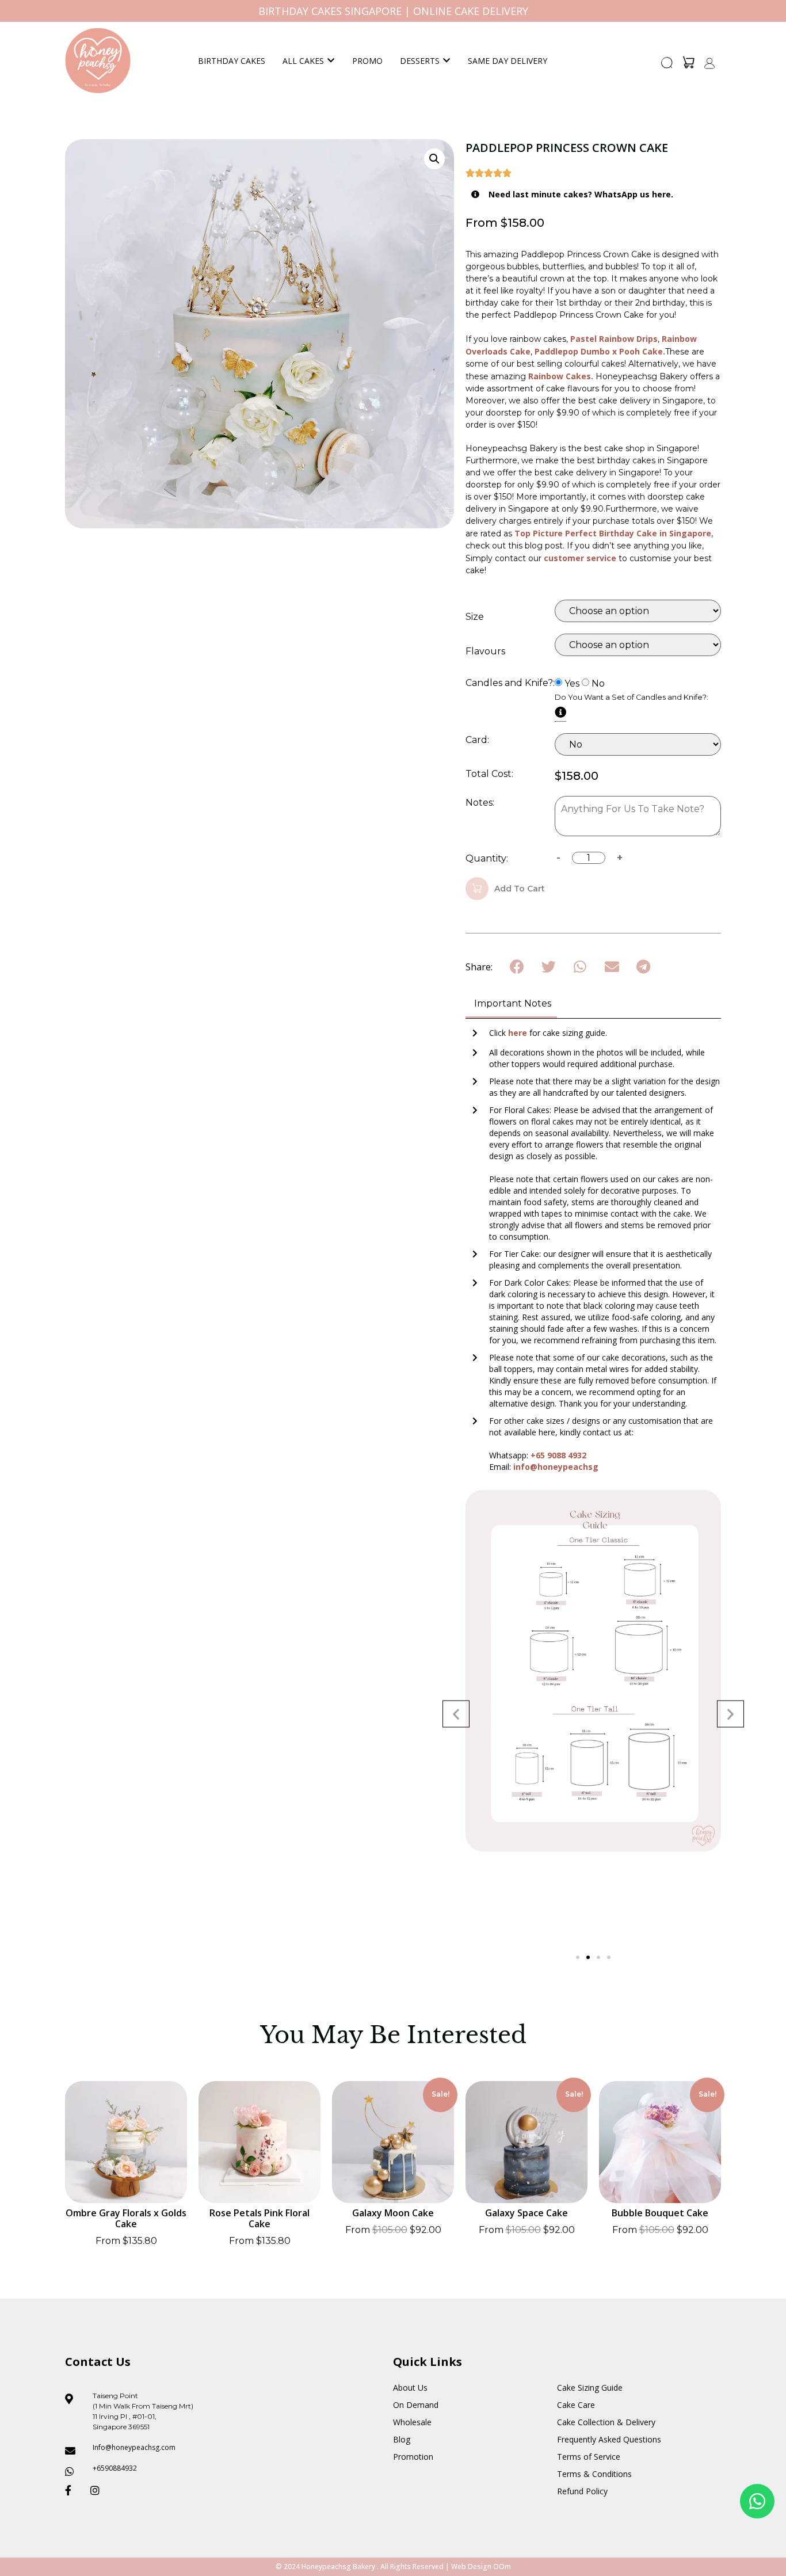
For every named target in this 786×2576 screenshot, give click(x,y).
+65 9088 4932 (558, 1455)
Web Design (471, 2567)
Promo (367, 61)
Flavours (485, 651)
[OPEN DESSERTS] (447, 61)
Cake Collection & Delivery (606, 2422)
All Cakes (303, 61)
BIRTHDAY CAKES (232, 61)
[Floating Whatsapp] (757, 2501)
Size (475, 617)
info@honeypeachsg (556, 1467)
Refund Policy (582, 2491)
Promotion (413, 2457)
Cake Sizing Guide (590, 2388)
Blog (402, 2439)
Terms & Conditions (594, 2474)
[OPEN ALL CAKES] (331, 61)
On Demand (416, 2405)
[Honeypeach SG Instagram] (98, 2490)
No (598, 684)
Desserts (420, 61)
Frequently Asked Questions (609, 2439)
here (519, 1033)
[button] (667, 66)
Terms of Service (589, 2457)
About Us (410, 2388)
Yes (572, 684)
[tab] (511, 1005)
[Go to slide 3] (598, 1957)
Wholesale (412, 2422)
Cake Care (576, 2405)
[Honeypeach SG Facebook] (73, 2490)
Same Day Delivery (508, 61)
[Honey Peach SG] (98, 60)
